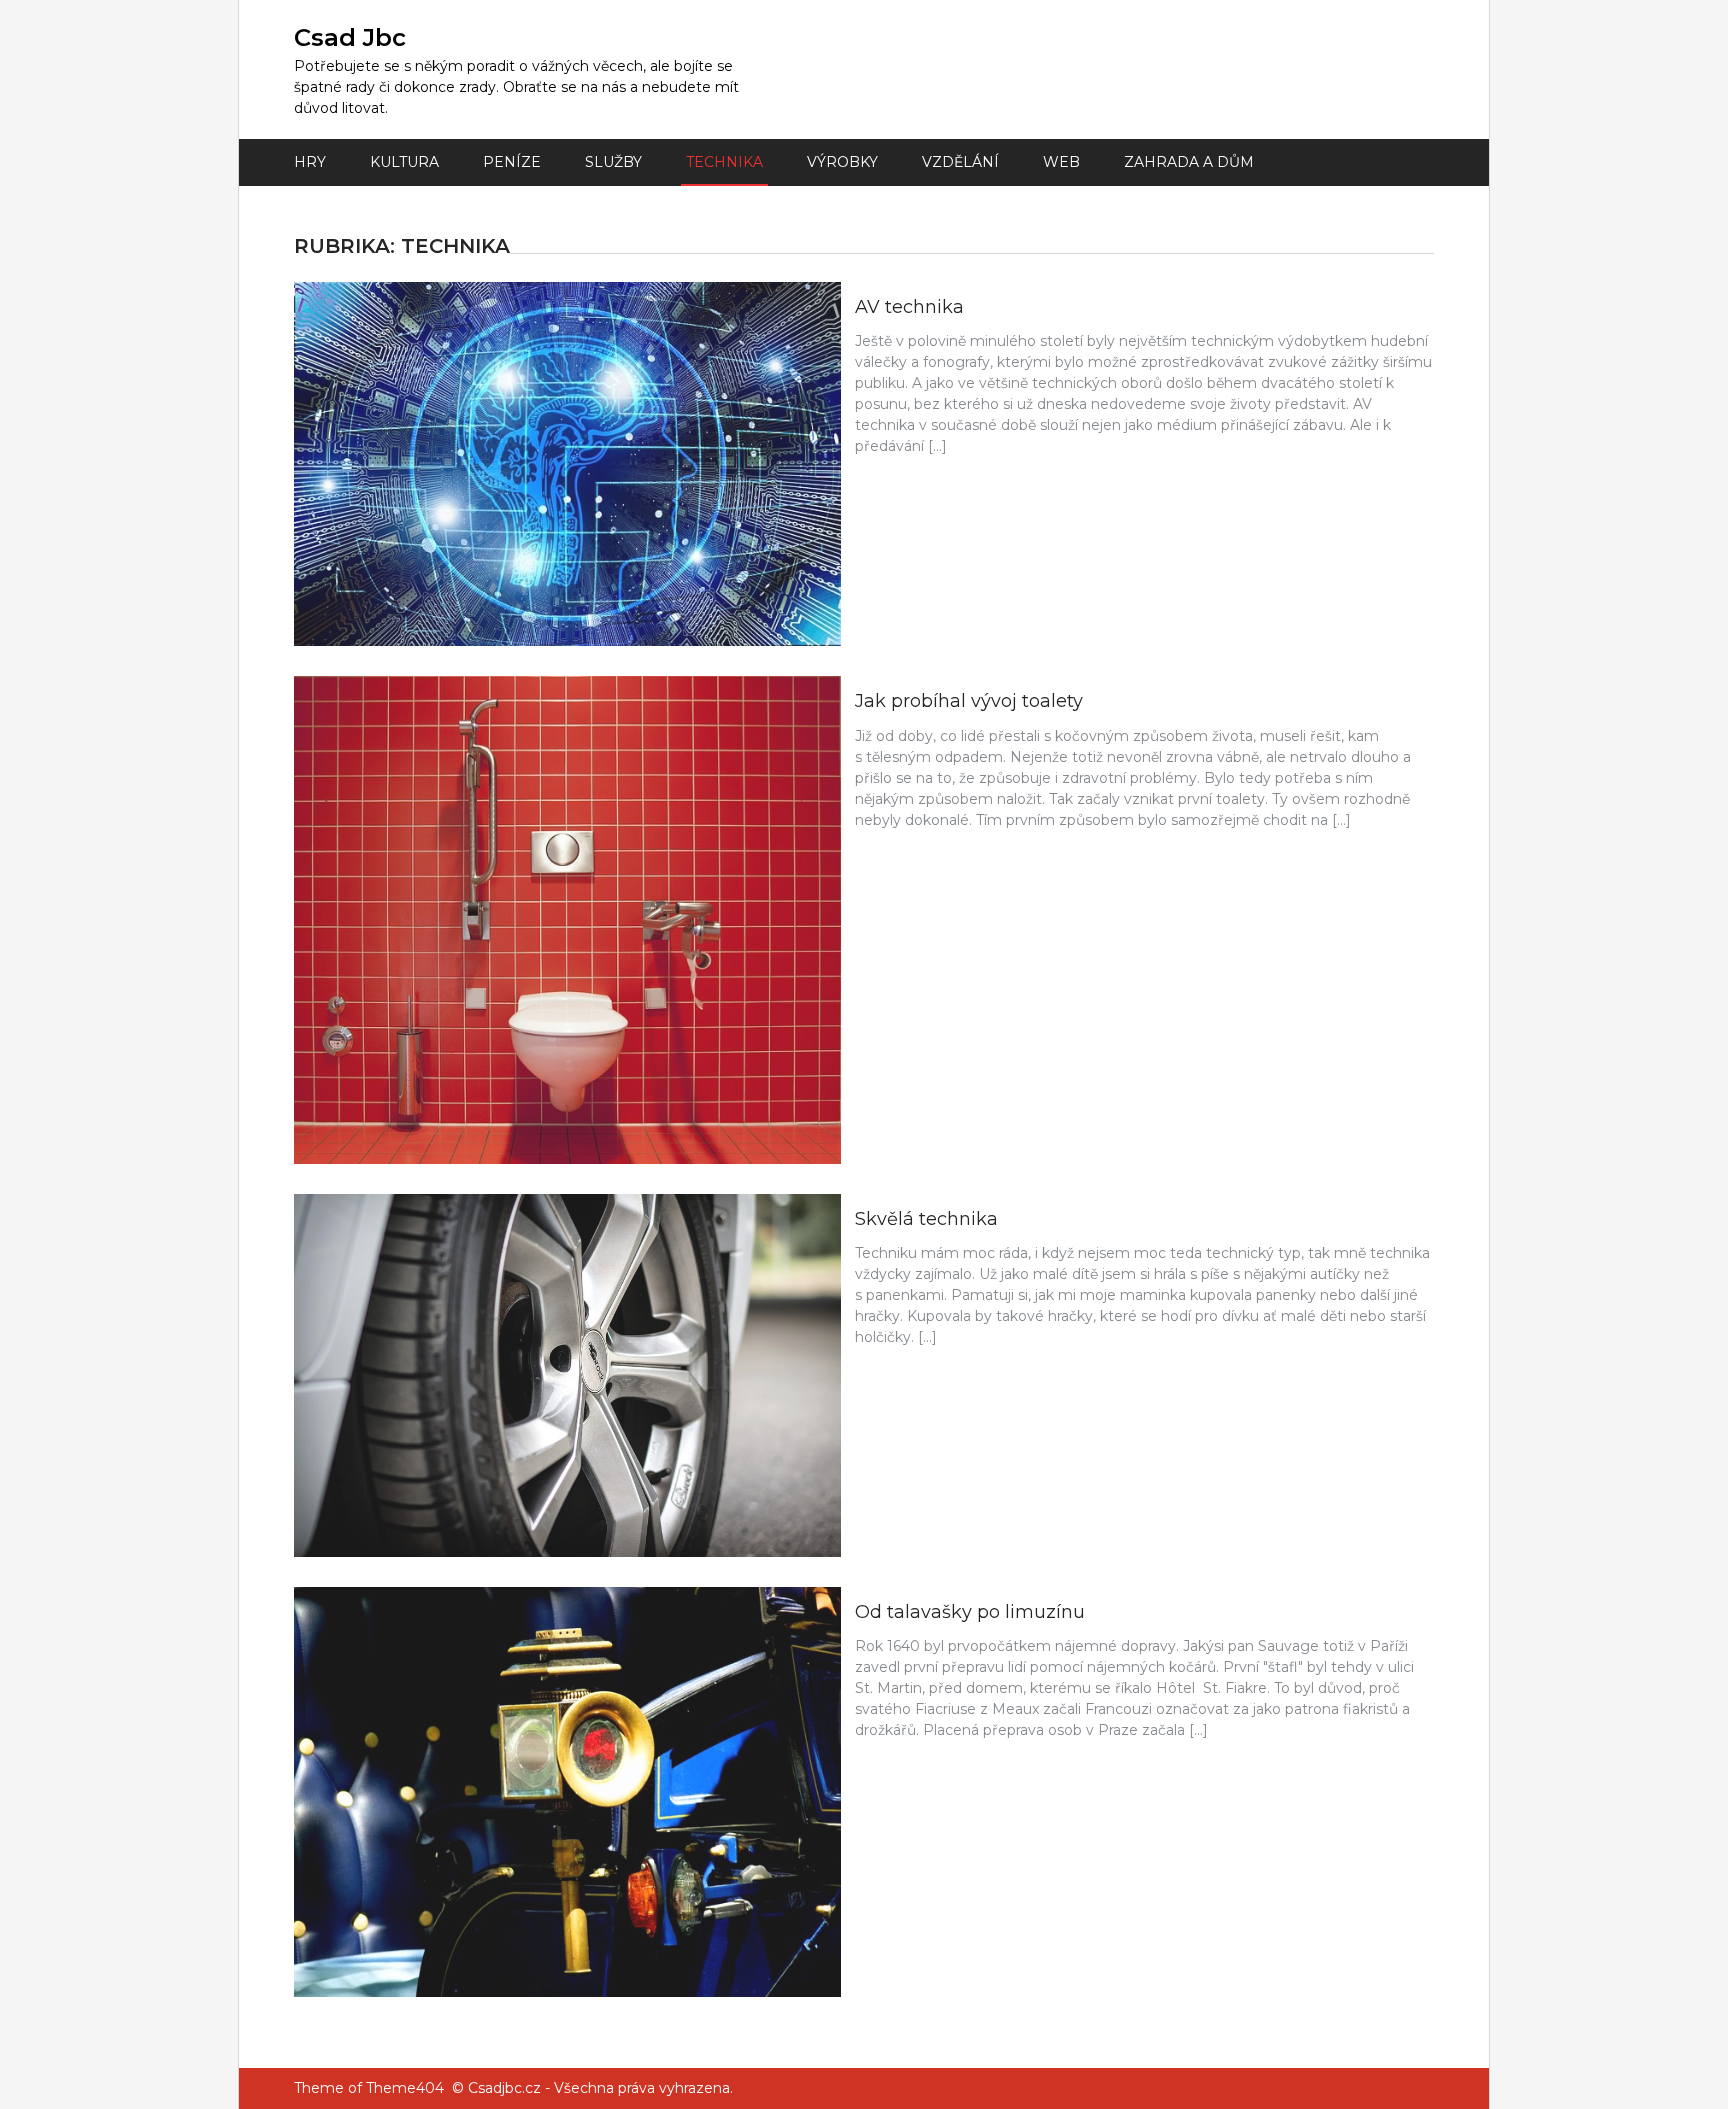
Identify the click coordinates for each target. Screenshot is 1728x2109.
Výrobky (842, 162)
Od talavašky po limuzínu (970, 1612)
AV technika (909, 307)
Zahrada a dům (1189, 162)
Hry (310, 162)
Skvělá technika (926, 1219)
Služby (613, 162)
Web (1061, 162)
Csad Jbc (350, 37)
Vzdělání (960, 162)
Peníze (512, 162)
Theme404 (405, 2088)
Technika (724, 162)
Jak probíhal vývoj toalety (969, 701)
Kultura (404, 162)
